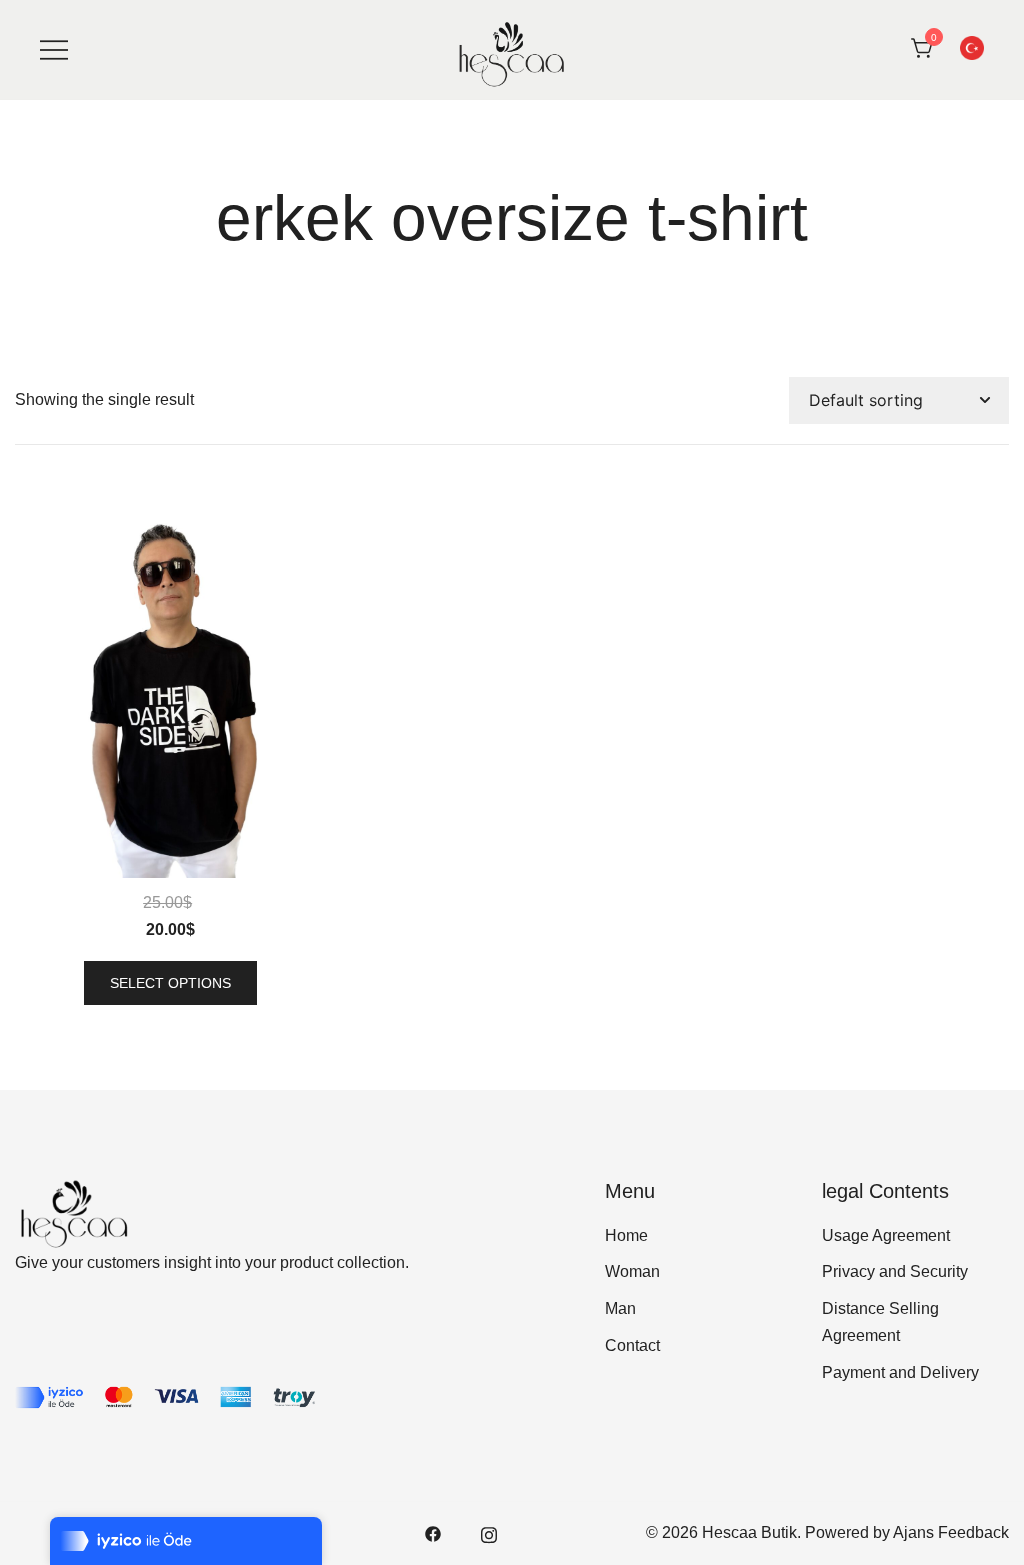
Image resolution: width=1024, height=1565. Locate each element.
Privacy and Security (895, 1271)
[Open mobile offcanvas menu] (54, 49)
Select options (170, 983)
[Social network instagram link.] (489, 1532)
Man (620, 1308)
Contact (632, 1345)
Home (626, 1235)
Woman (632, 1271)
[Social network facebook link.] (433, 1532)
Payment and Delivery (900, 1372)
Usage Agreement (886, 1235)
